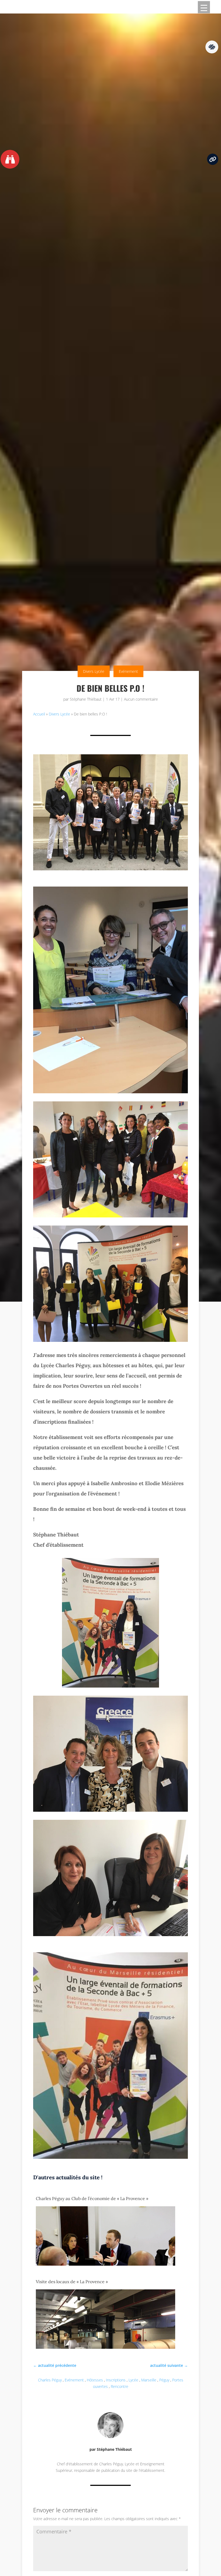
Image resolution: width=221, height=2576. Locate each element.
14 (122, 2144)
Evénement (128, 671)
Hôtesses (95, 2380)
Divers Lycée (94, 671)
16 (131, 2144)
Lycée (133, 2380)
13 (117, 2144)
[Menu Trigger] (204, 7)
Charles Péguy (50, 2380)
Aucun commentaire (141, 699)
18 (140, 2144)
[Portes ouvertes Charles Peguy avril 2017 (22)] (110, 2157)
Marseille (149, 2380)
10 (104, 2144)
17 (136, 2144)
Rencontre (120, 2386)
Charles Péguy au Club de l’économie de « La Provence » (92, 2198)
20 (149, 2144)
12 (113, 2144)
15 (127, 2144)
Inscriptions (116, 2380)
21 (154, 2144)
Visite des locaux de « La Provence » (72, 2282)
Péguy (164, 2380)
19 (145, 2144)
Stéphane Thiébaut (86, 699)
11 (108, 2144)
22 (159, 2144)
